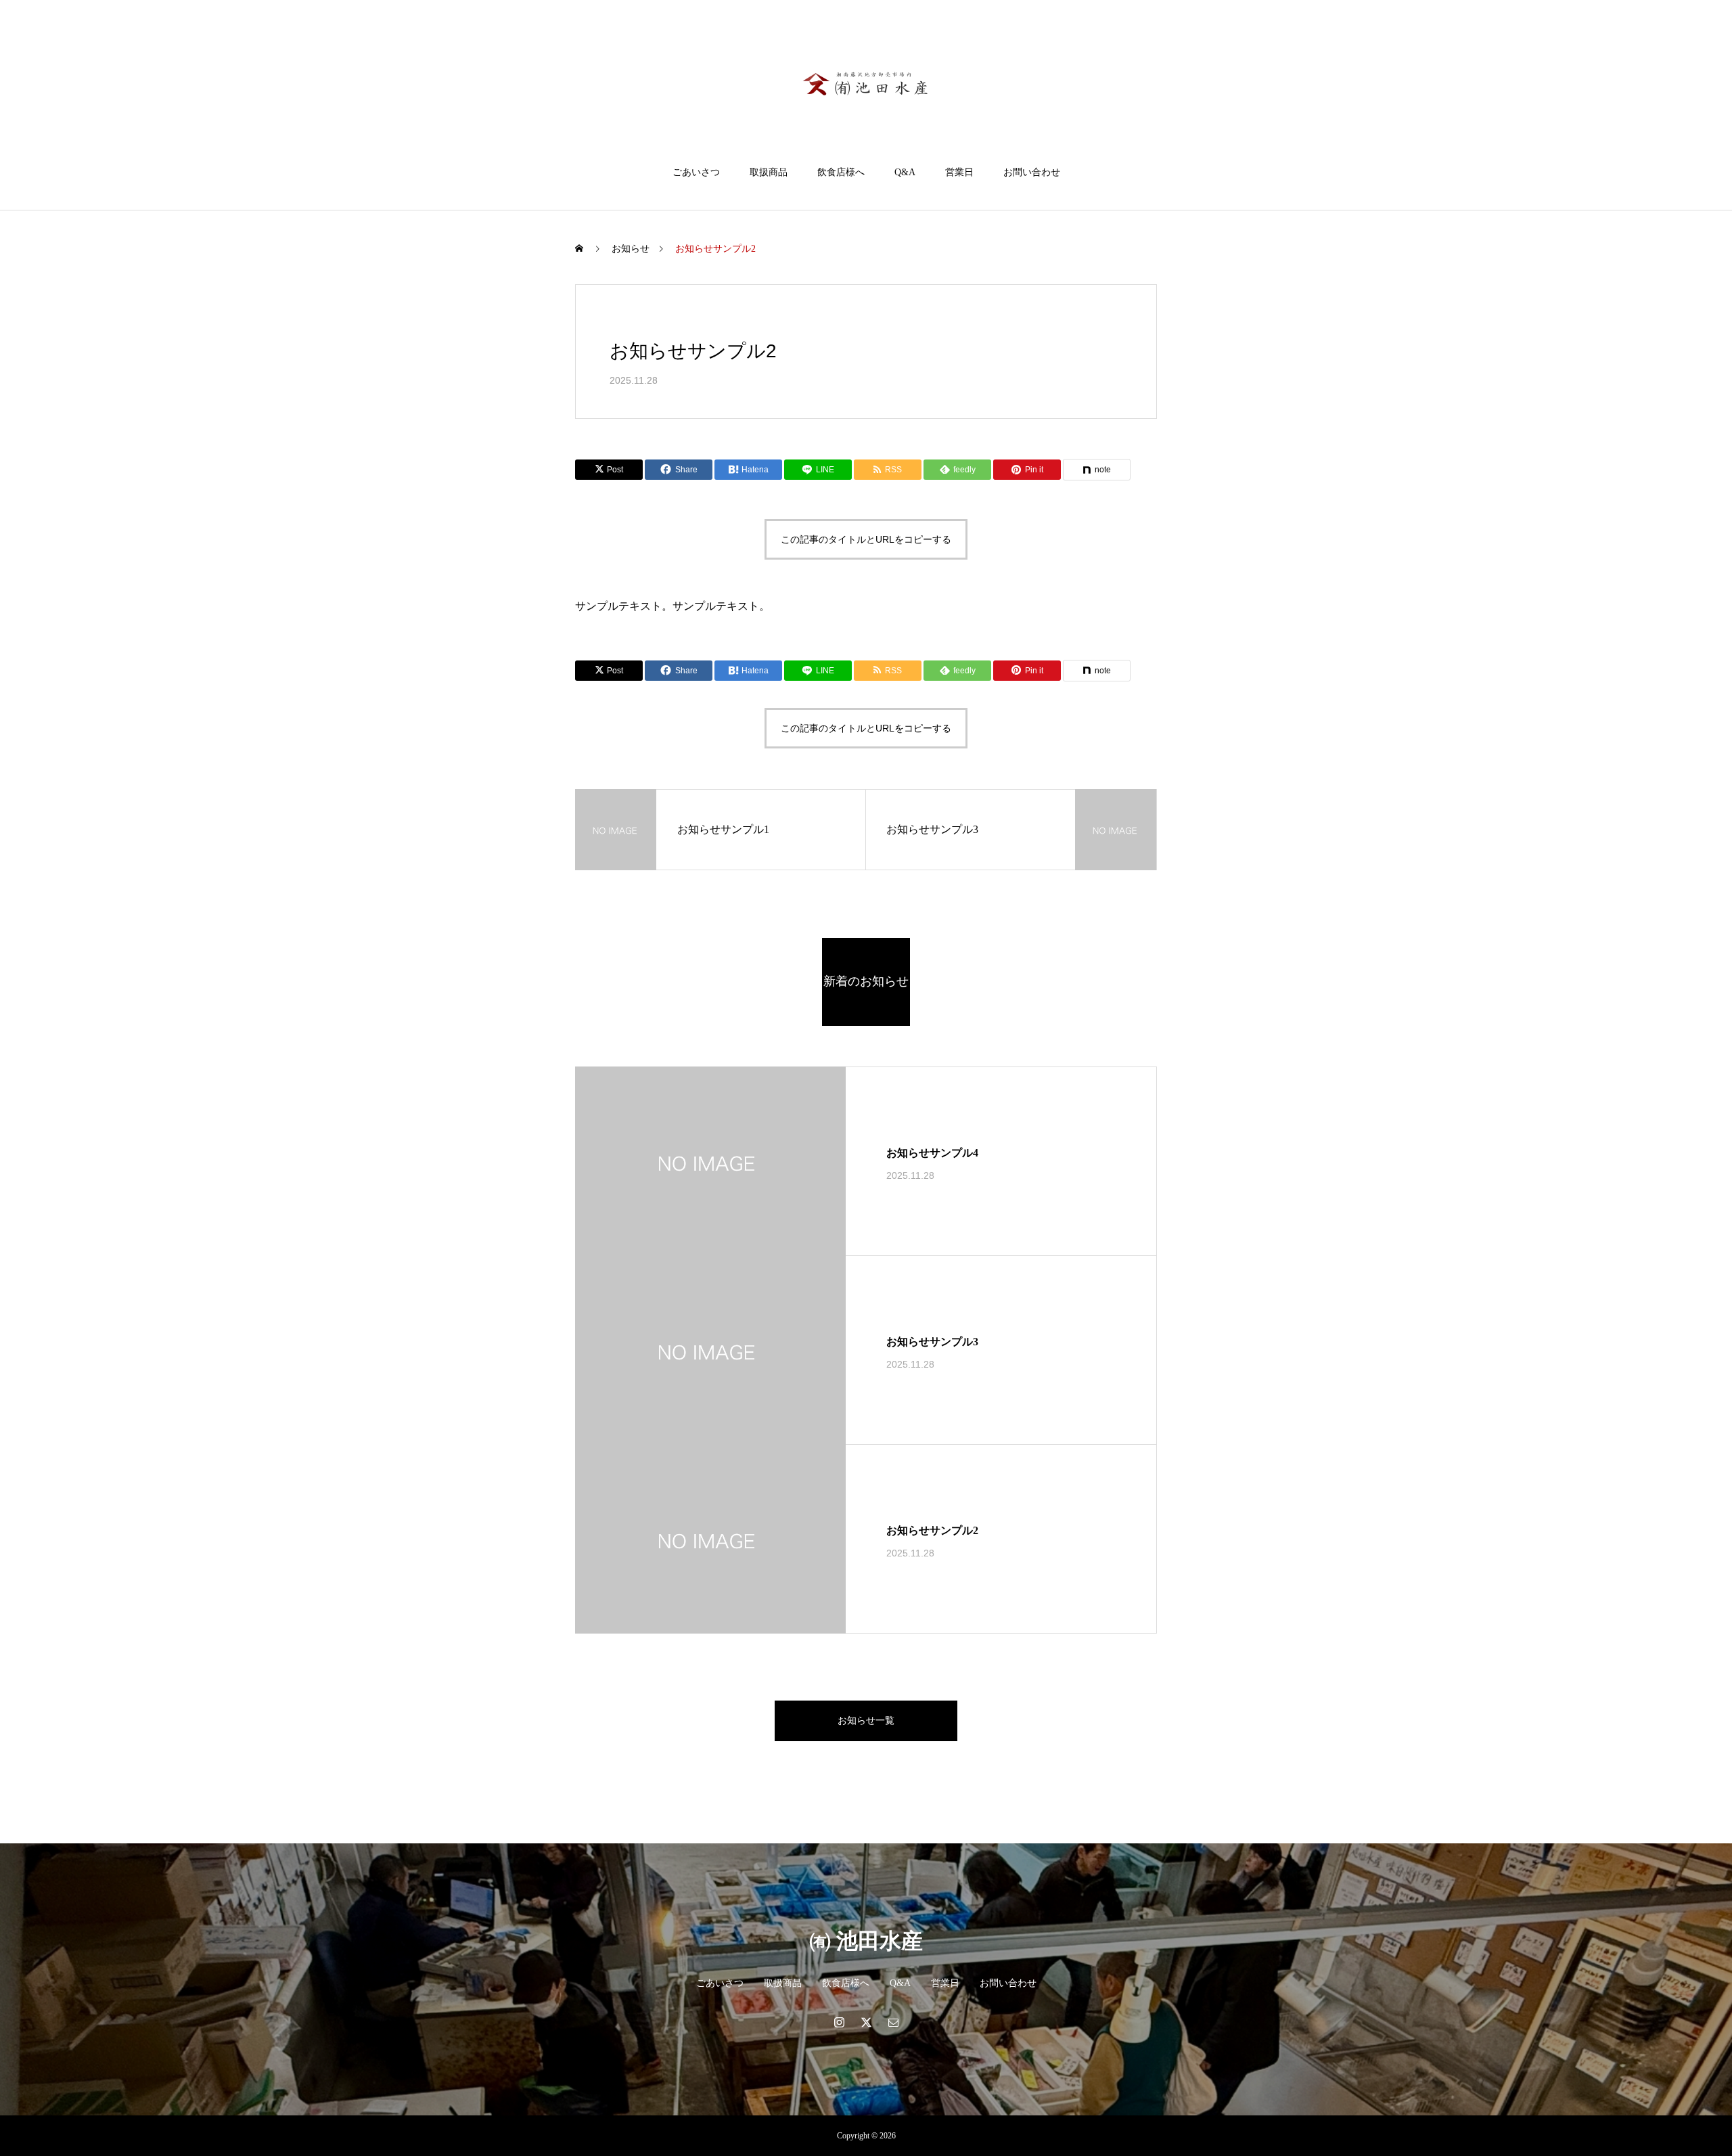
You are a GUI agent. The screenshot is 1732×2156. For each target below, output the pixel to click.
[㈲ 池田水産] (866, 84)
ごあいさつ (696, 172)
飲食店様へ (841, 172)
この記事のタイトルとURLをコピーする (866, 539)
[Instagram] (839, 2022)
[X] (866, 2022)
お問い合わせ (1032, 172)
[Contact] (893, 2022)
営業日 (959, 172)
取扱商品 (769, 172)
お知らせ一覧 (866, 1721)
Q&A (905, 172)
